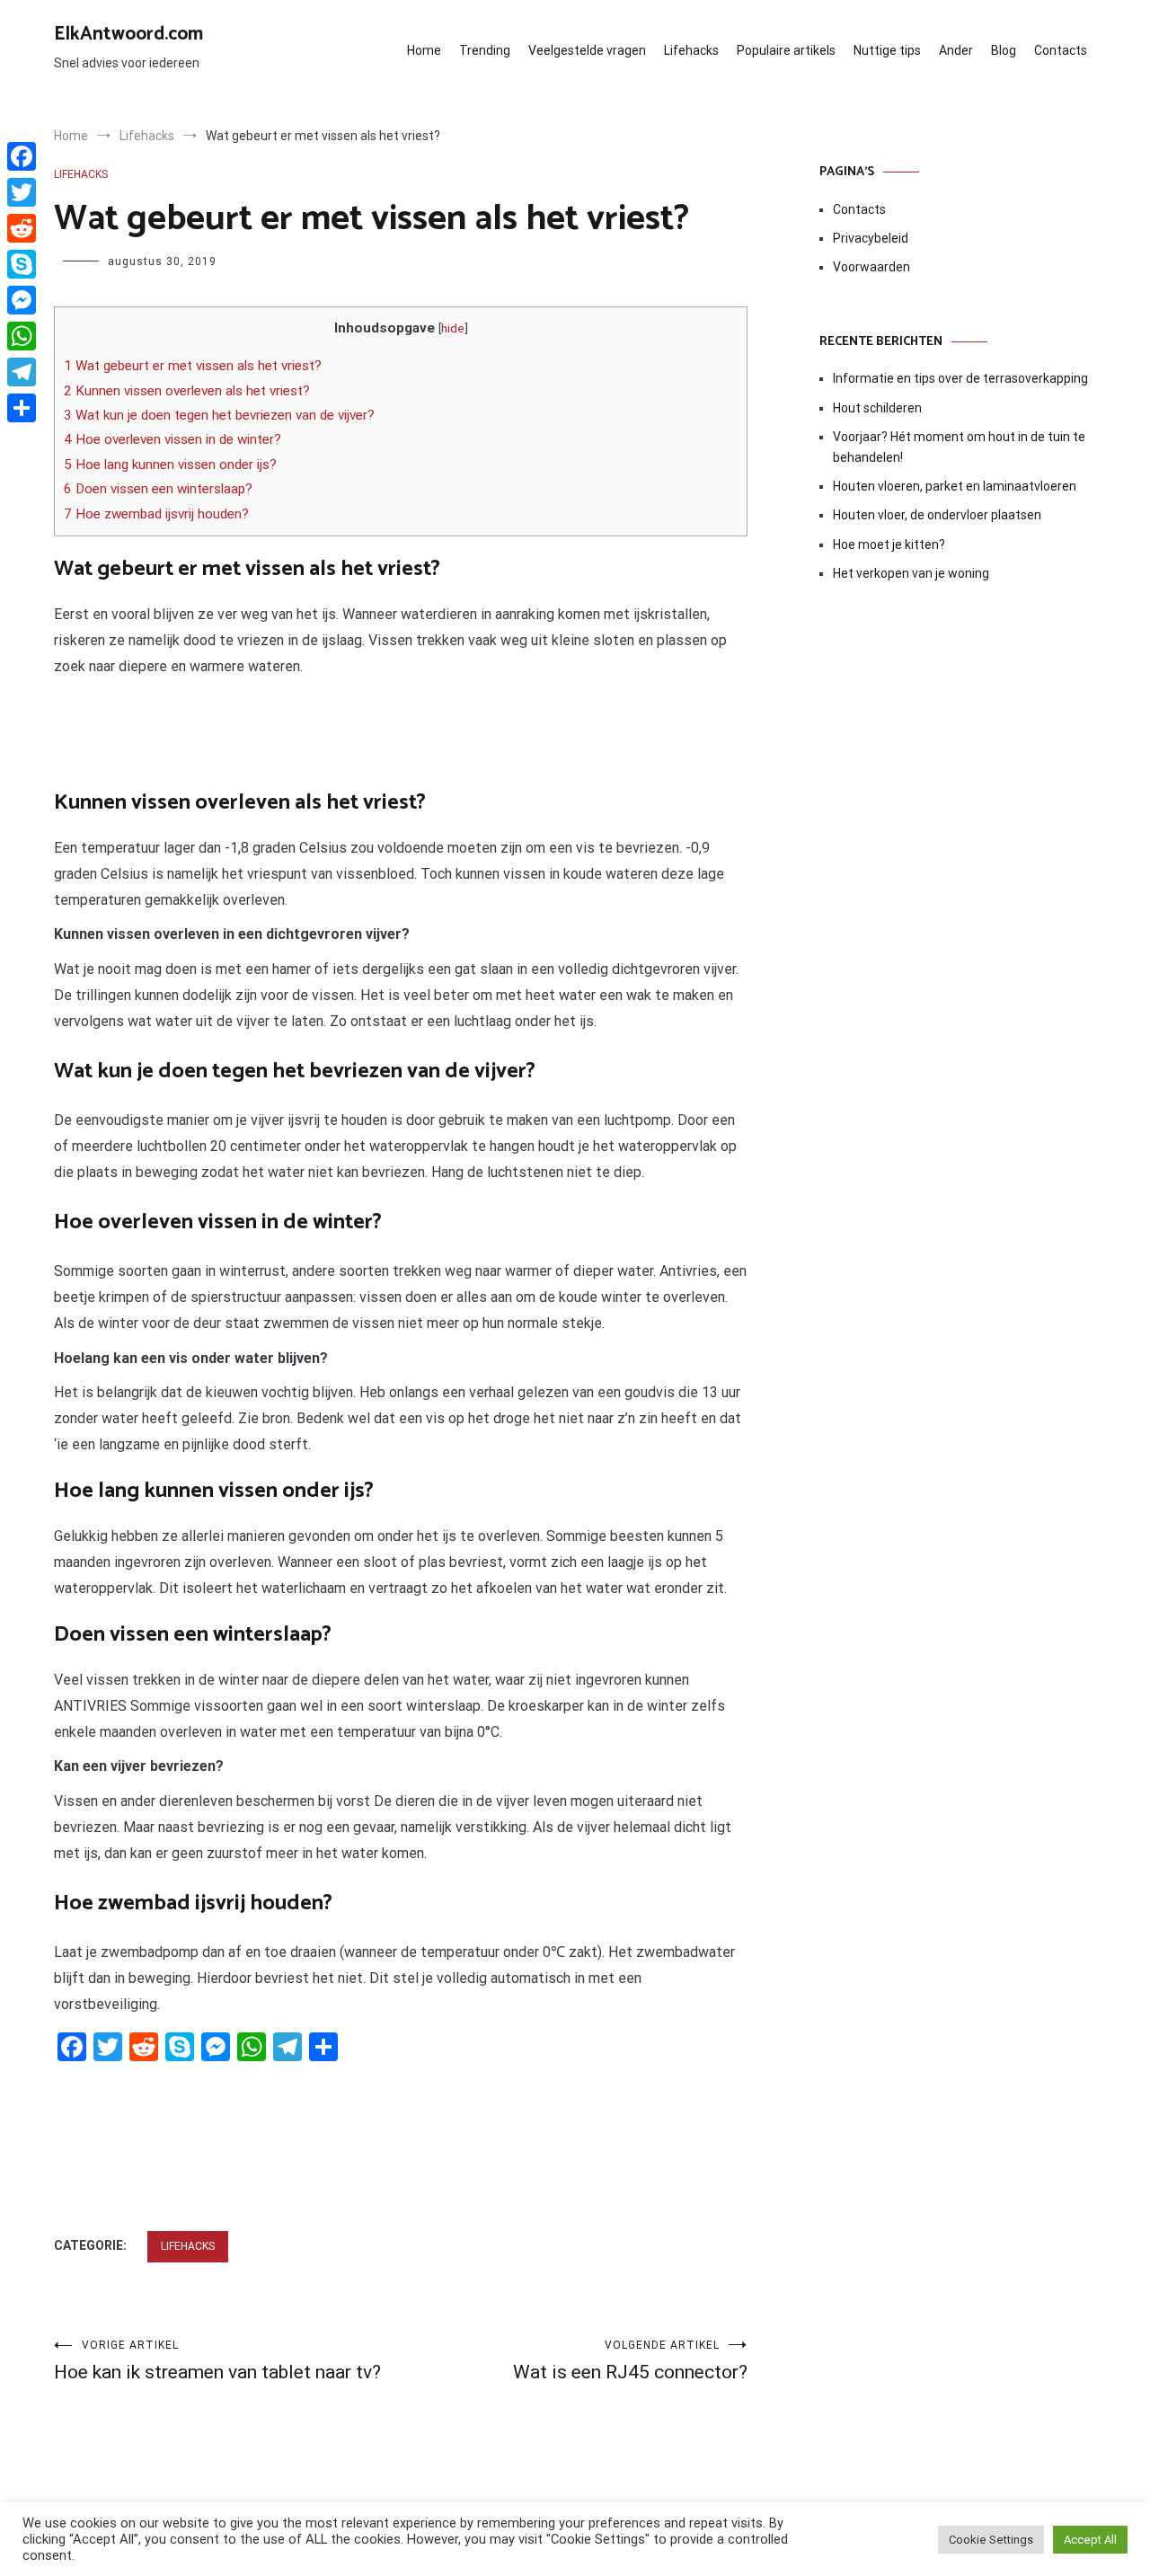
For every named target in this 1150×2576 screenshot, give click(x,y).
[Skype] (22, 264)
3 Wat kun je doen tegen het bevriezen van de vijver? (219, 415)
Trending (485, 50)
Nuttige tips (887, 50)
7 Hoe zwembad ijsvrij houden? (156, 514)
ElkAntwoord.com (128, 34)
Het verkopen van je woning (911, 573)
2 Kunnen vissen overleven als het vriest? (187, 391)
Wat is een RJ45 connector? (630, 2361)
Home (424, 50)
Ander (956, 50)
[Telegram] (22, 372)
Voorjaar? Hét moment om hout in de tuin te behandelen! (959, 447)
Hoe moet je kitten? (890, 544)
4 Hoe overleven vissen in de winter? (172, 439)
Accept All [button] (1090, 2540)
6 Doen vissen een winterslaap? (158, 489)
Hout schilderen (877, 408)
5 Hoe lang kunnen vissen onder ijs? (170, 465)
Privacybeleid (871, 238)
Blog (1004, 50)
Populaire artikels (786, 50)
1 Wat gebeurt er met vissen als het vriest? (193, 366)
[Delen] (22, 408)
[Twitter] (22, 192)
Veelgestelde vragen (587, 50)
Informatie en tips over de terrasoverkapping (960, 378)
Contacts (1061, 50)
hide (453, 328)
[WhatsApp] (22, 336)
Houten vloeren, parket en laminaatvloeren (955, 486)
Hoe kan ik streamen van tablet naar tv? (217, 2361)
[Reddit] (22, 228)
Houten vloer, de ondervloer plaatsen (937, 515)
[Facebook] (22, 156)
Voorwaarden (871, 267)
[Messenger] (22, 300)
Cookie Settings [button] (991, 2540)
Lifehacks (691, 50)
